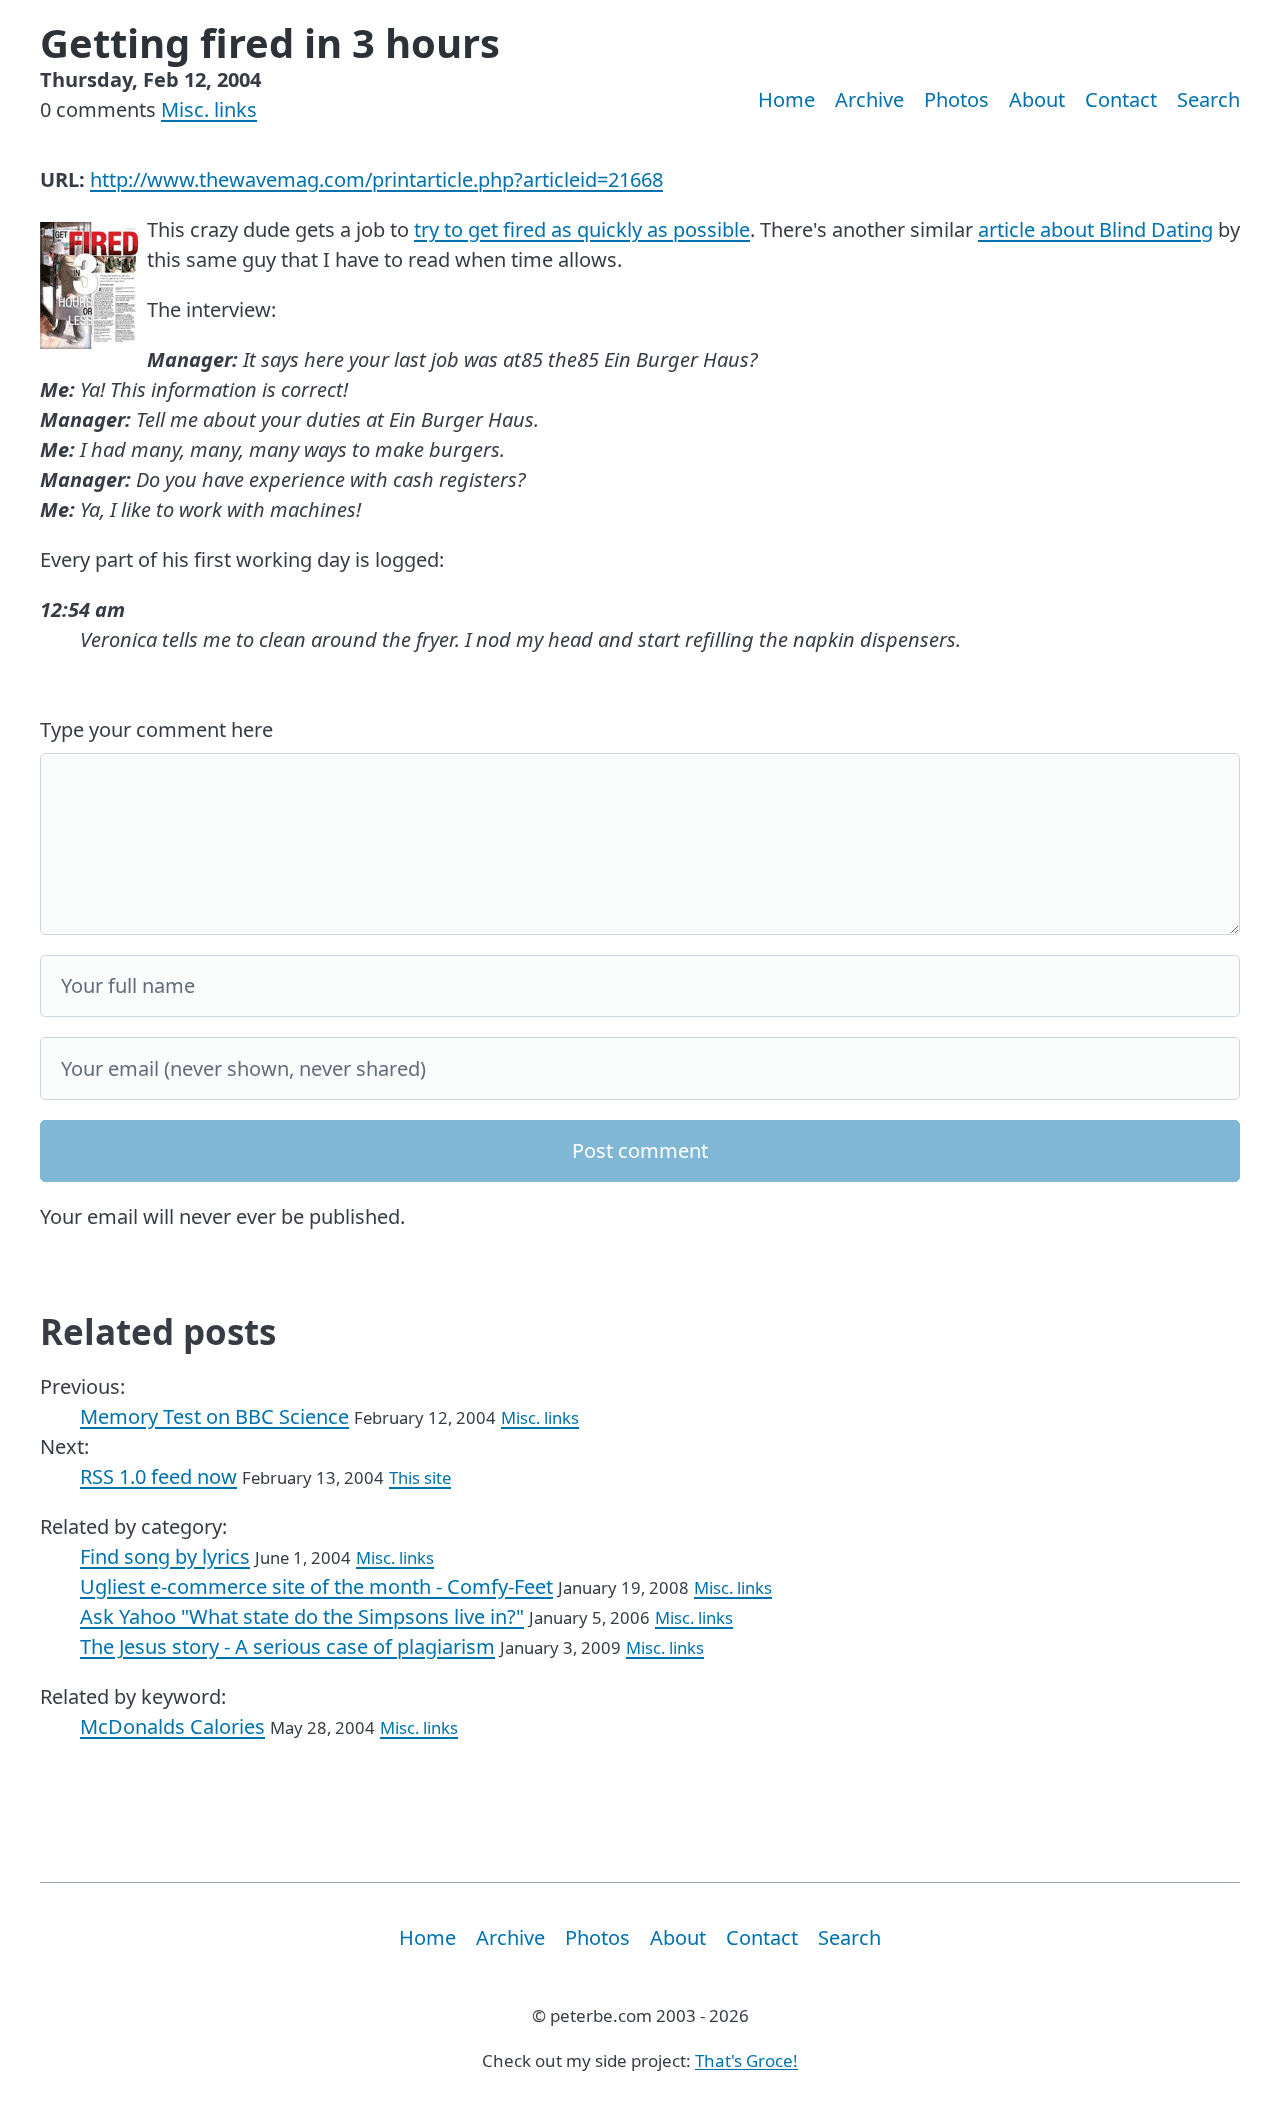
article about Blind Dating (1095, 229)
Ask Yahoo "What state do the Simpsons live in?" (302, 1616)
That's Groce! (746, 2060)
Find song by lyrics (165, 1556)
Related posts (158, 1331)
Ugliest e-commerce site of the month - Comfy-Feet (316, 1586)
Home (786, 99)
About (1037, 99)
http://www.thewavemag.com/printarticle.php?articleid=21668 (376, 179)
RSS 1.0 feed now (158, 1476)
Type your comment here (156, 729)
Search (1208, 99)
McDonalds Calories (172, 1726)
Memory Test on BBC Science (214, 1416)
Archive (869, 99)
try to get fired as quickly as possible (582, 229)
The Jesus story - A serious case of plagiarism (287, 1646)
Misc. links (209, 109)
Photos (956, 99)
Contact (1121, 99)
